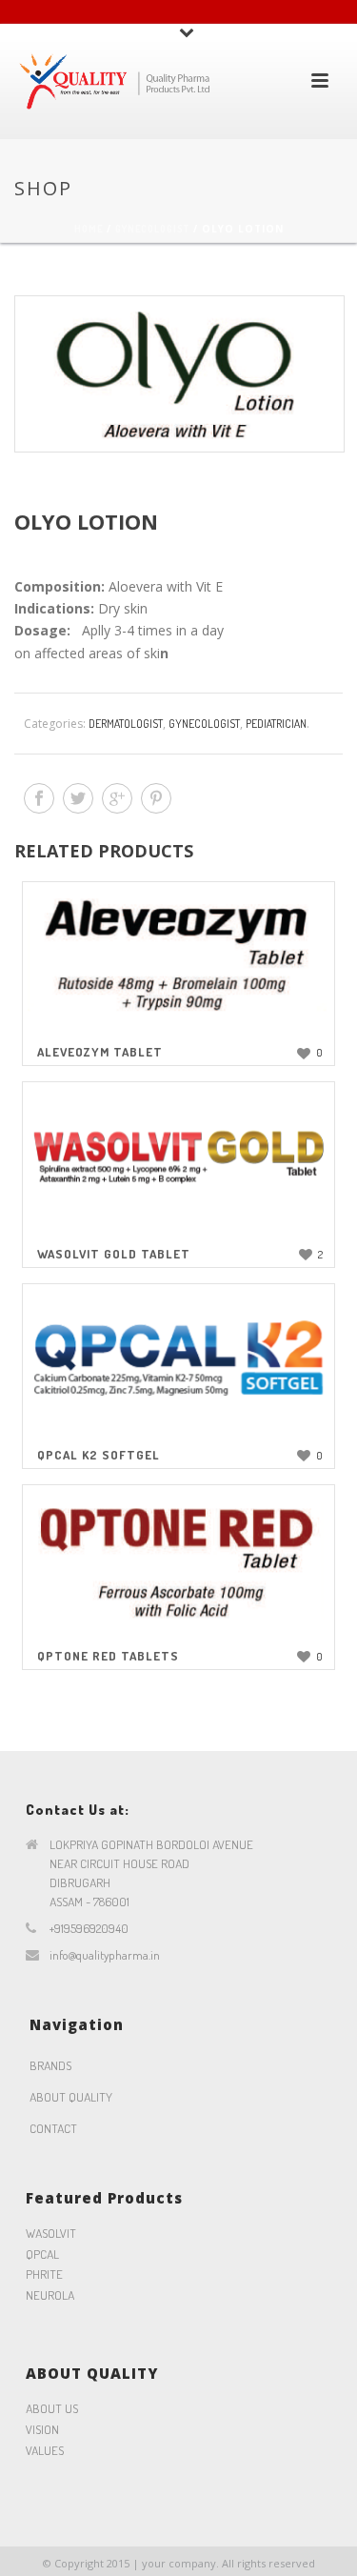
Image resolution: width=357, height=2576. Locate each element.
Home (89, 229)
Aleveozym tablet (100, 1052)
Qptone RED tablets (108, 1656)
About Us (52, 2408)
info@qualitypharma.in (105, 1955)
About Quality (71, 2097)
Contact (53, 2128)
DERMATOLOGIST (126, 724)
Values (45, 2450)
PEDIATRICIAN (276, 724)
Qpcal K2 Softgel (99, 1455)
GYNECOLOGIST (152, 229)
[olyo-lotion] (178, 374)
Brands (50, 2065)
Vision (42, 2429)
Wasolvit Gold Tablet (114, 1254)
